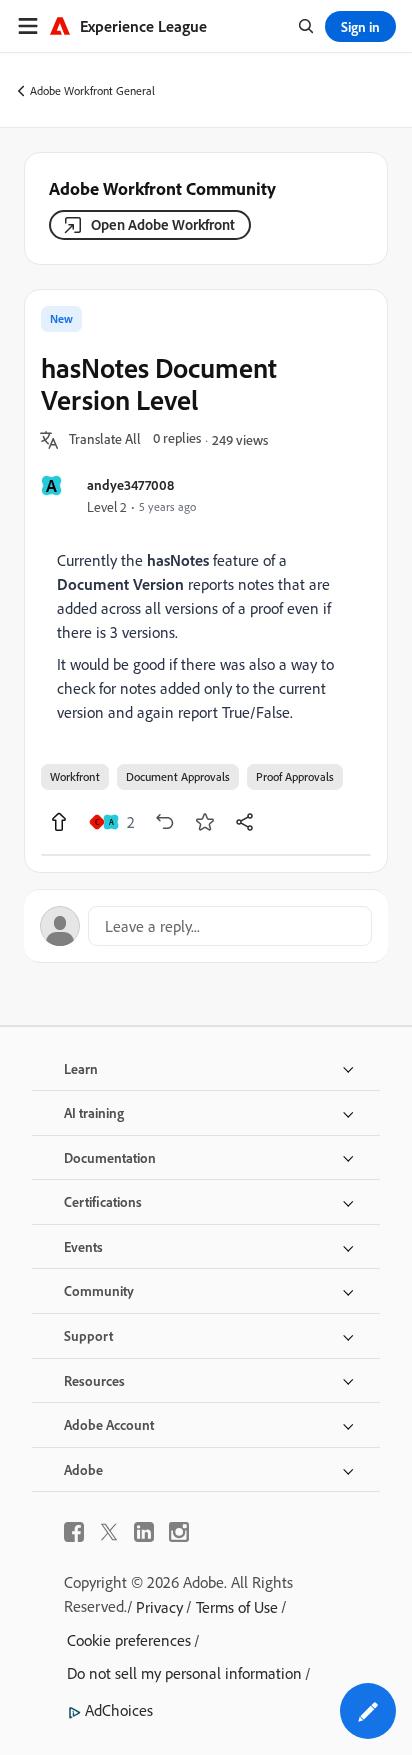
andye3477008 (130, 484)
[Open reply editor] (206, 926)
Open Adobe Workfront (163, 224)
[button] (105, 440)
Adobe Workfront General (92, 90)
